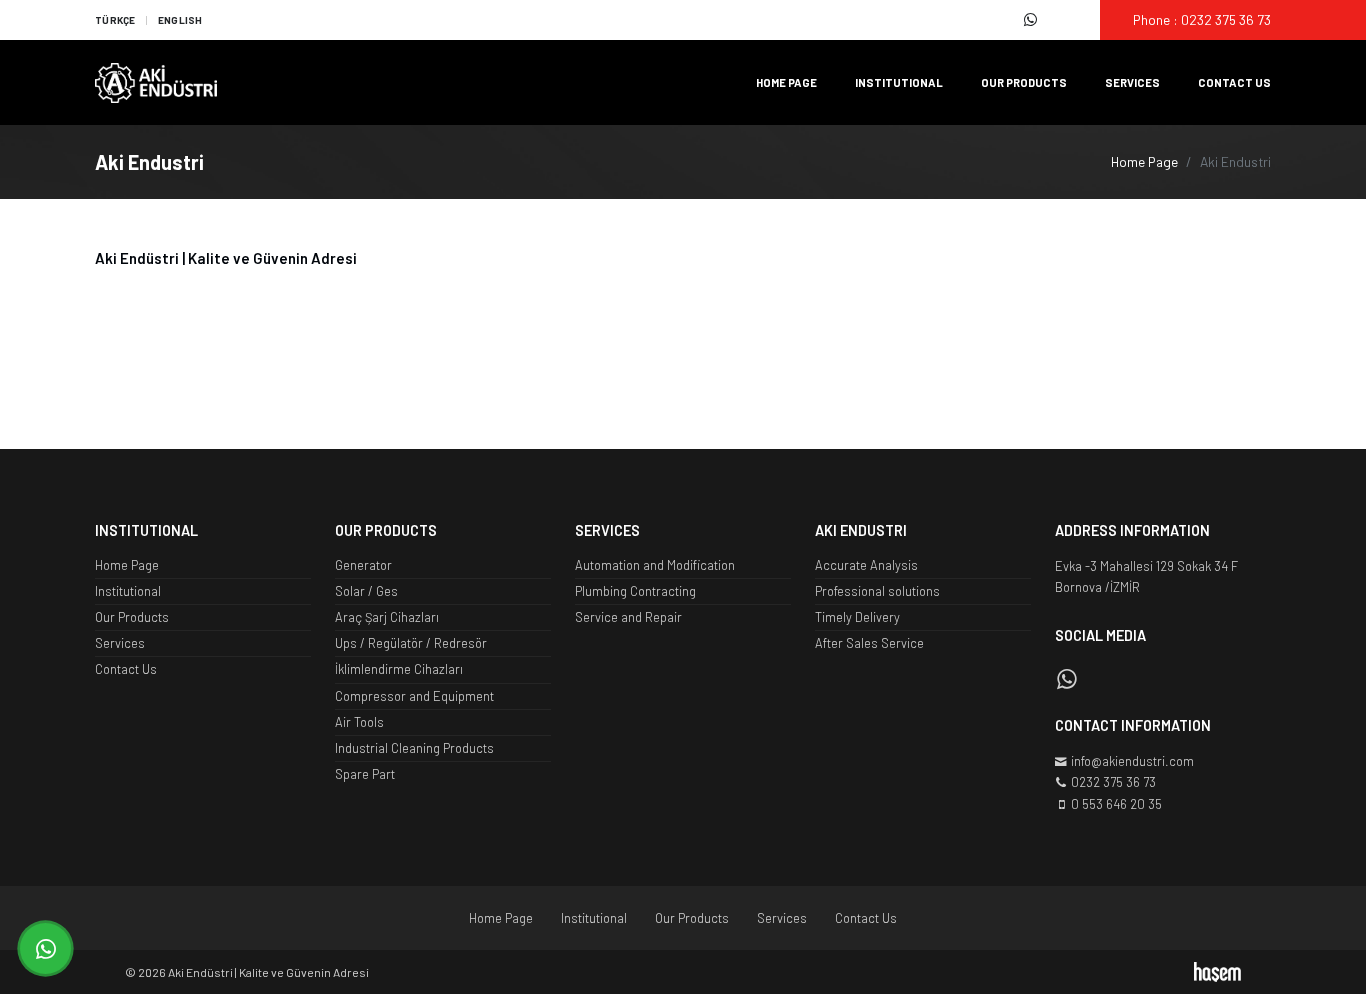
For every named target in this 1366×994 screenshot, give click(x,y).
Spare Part (365, 774)
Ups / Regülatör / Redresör (411, 643)
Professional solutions (877, 591)
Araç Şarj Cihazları (387, 617)
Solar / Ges (366, 591)
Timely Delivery (857, 617)
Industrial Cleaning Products (414, 748)
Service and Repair (628, 617)
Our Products (1024, 82)
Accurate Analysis (866, 565)
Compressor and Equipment (414, 696)
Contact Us (1234, 82)
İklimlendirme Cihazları (399, 669)
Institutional (899, 82)
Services (1132, 82)
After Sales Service (869, 643)
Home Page (786, 82)
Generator (363, 565)
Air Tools (359, 722)
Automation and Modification (655, 565)
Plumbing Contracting (635, 591)
